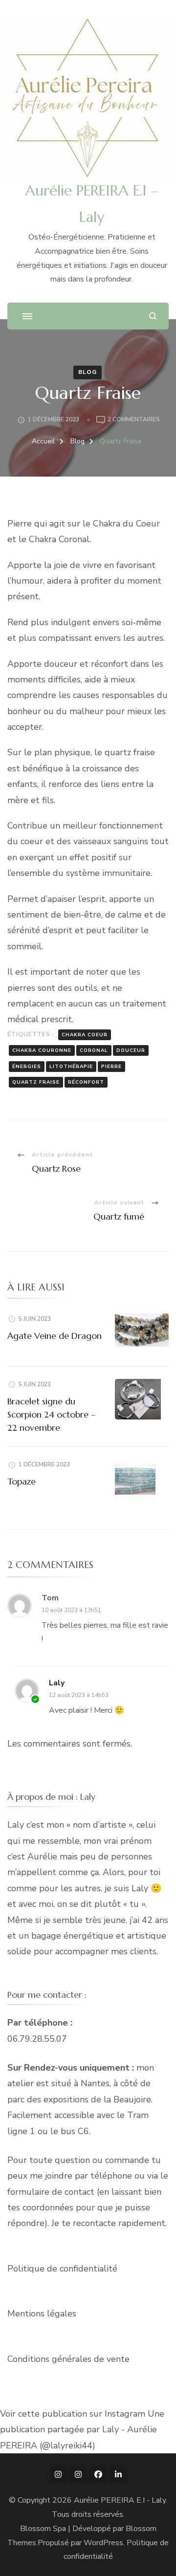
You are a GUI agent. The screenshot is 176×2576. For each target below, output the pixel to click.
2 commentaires (134, 420)
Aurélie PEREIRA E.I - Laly (120, 2500)
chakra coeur (85, 1035)
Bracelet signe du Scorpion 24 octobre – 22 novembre (51, 1414)
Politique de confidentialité (62, 2269)
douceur (131, 1050)
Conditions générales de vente (68, 2359)
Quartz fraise (36, 1082)
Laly (57, 1683)
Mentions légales (42, 2314)
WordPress (103, 2543)
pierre (111, 1067)
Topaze (22, 1481)
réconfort (86, 1082)
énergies (27, 1067)
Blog (88, 372)
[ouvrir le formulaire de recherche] (153, 316)
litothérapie (71, 1067)
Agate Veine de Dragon (55, 1336)
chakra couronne (42, 1050)
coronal (94, 1050)
